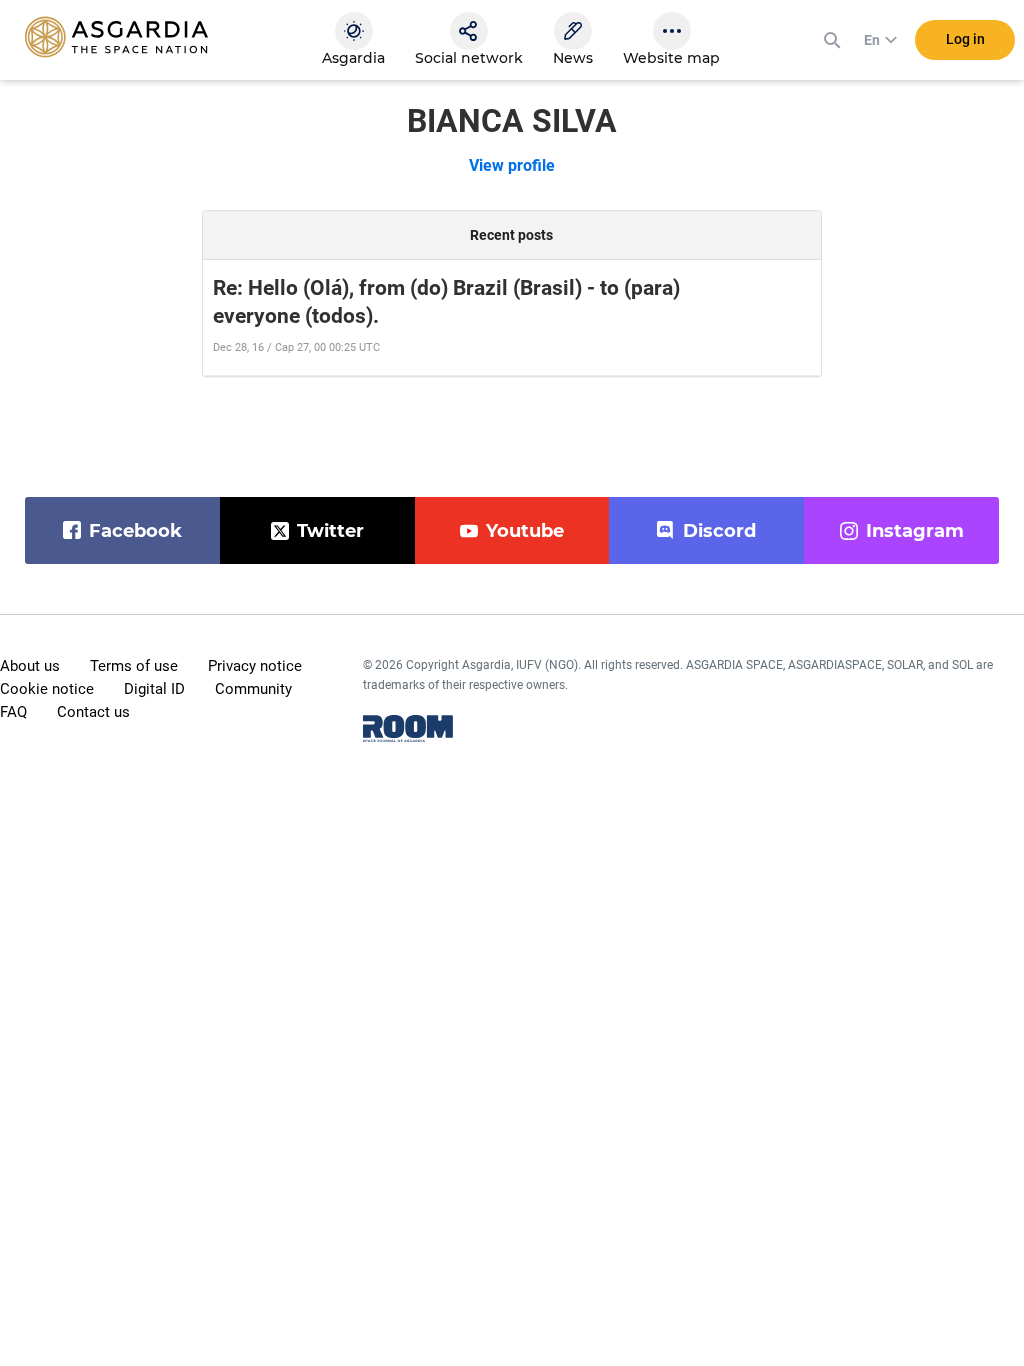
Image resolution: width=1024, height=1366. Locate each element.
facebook (135, 531)
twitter (330, 531)
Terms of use (134, 666)
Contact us (93, 712)
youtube (525, 531)
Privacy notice (255, 666)
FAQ (13, 712)
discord (719, 531)
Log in (965, 39)
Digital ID (154, 689)
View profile (512, 165)
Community (253, 689)
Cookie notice (47, 689)
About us (30, 666)
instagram (915, 531)
